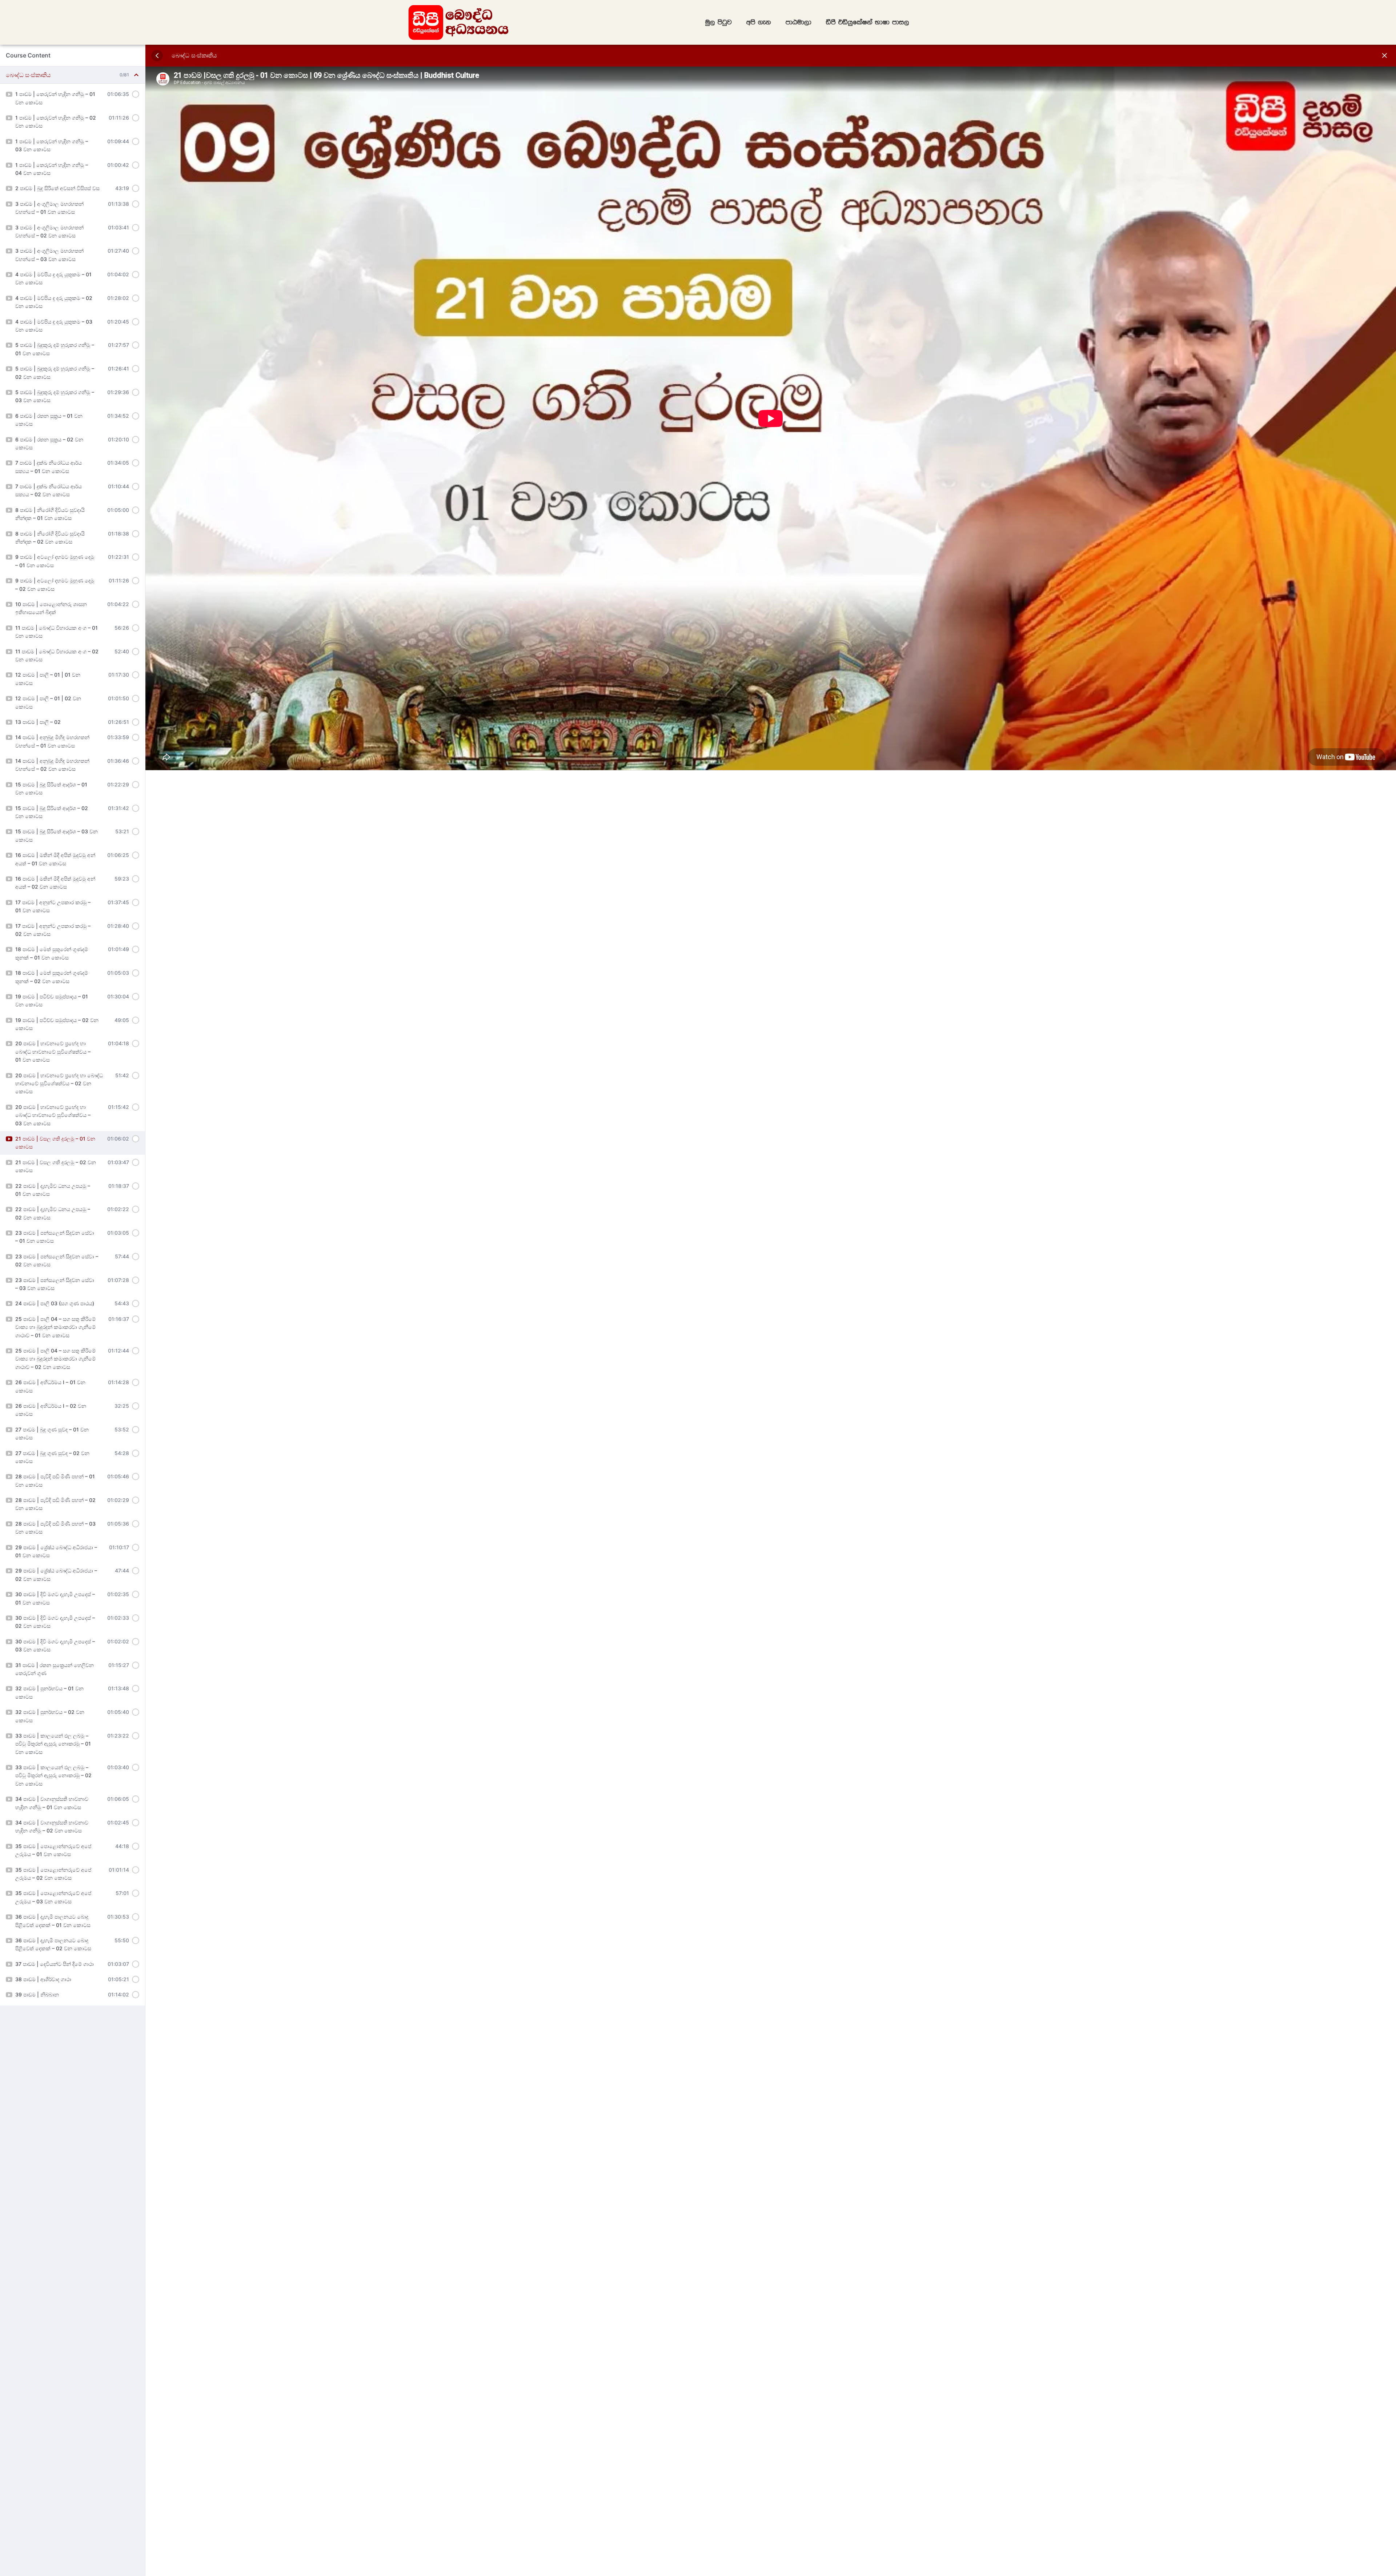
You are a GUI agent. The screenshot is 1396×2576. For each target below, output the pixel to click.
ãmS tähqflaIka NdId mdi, (868, 22)
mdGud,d (799, 22)
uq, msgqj (719, 22)
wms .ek (759, 22)
